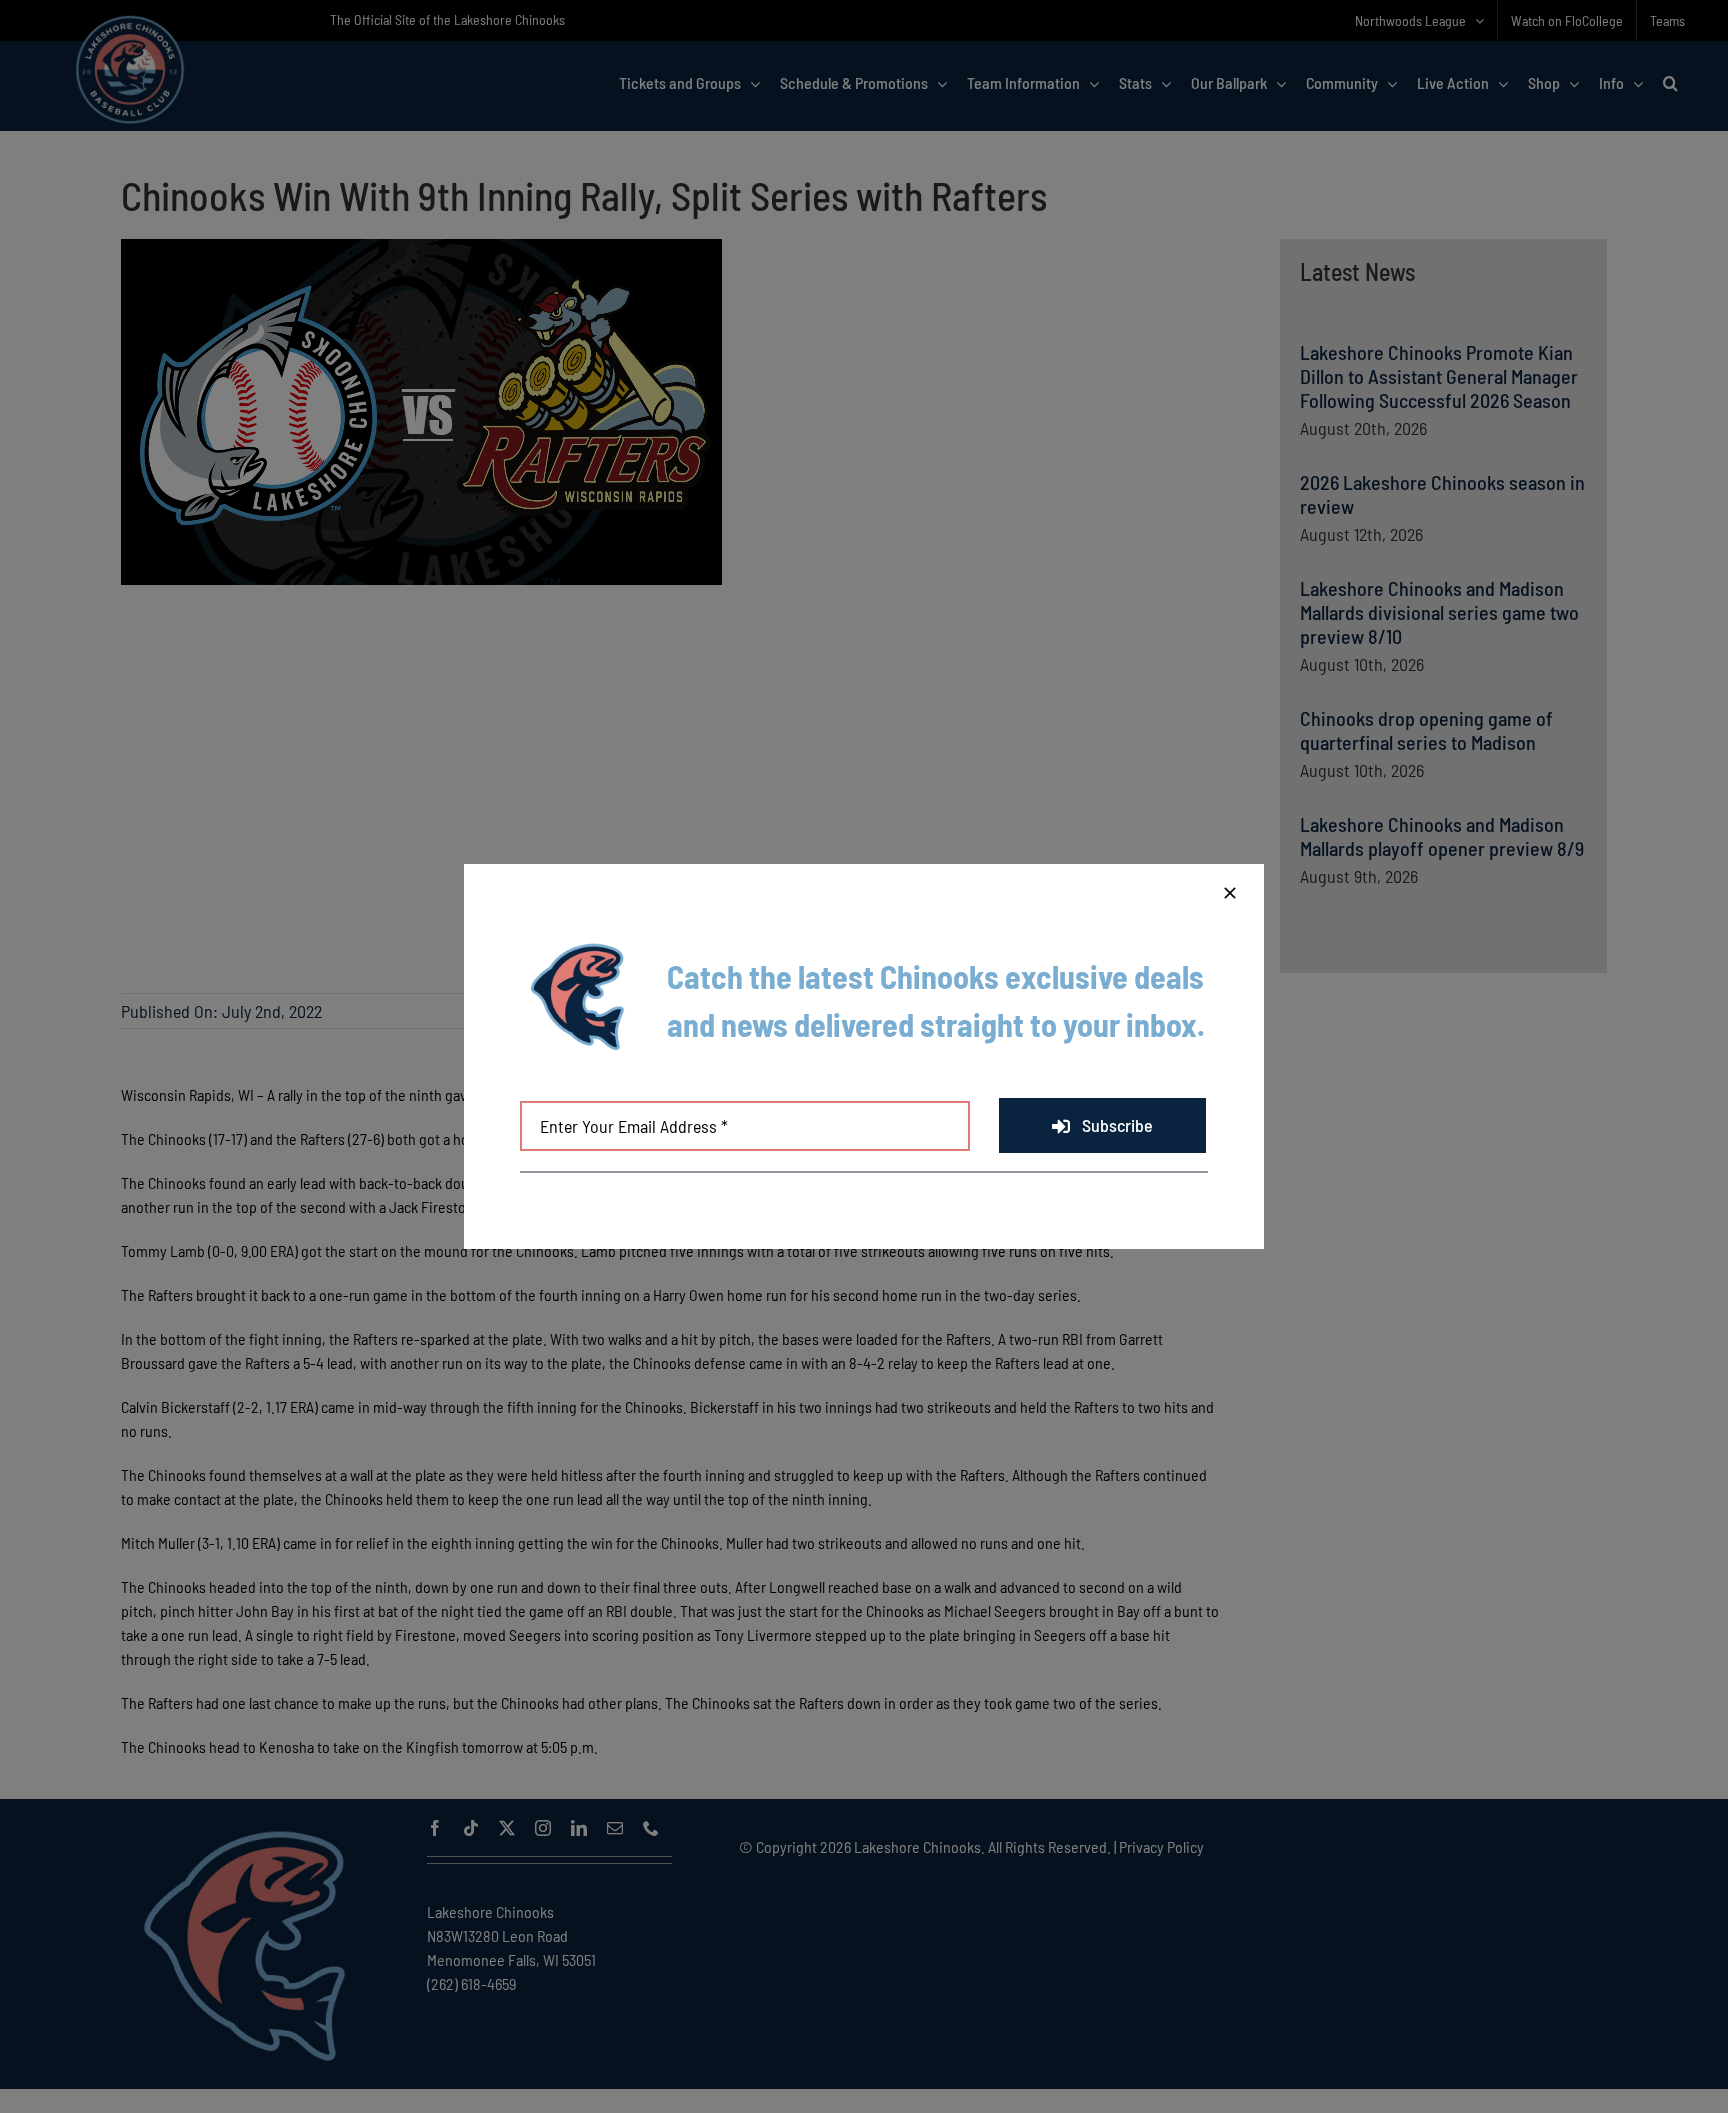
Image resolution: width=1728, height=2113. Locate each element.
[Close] (1230, 893)
